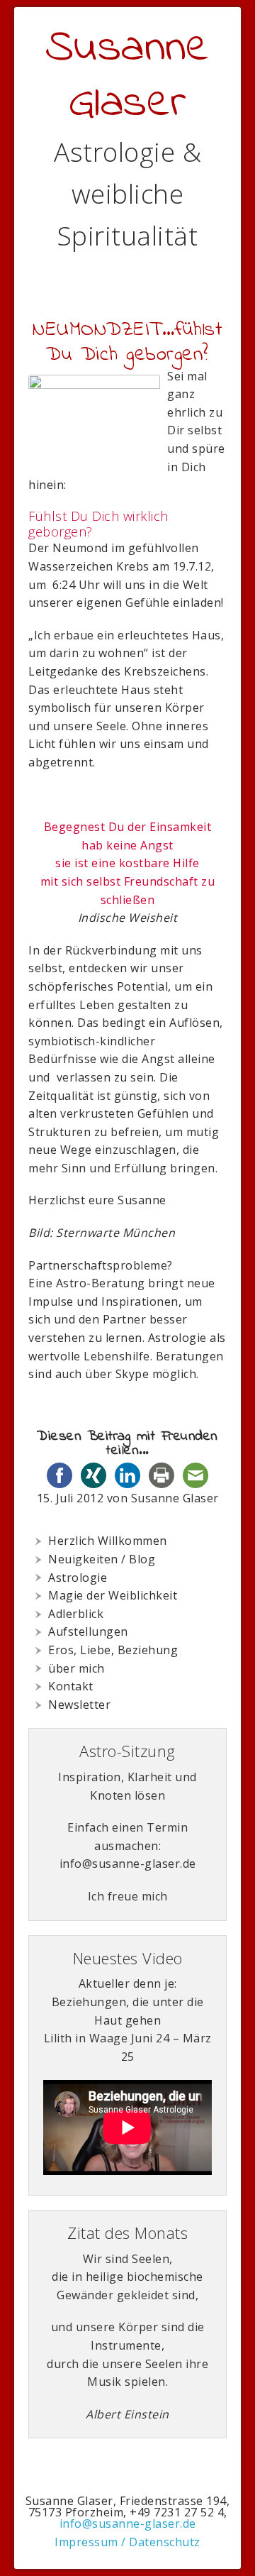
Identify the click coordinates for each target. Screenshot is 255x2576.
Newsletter (79, 1705)
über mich (76, 1668)
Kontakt (71, 1686)
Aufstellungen (88, 1631)
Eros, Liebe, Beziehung (113, 1650)
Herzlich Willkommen (108, 1541)
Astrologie (78, 1578)
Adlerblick (76, 1614)
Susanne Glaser (128, 76)
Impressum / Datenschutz (127, 2542)
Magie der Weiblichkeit (113, 1595)
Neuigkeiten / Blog (102, 1559)
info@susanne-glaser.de (128, 2523)
